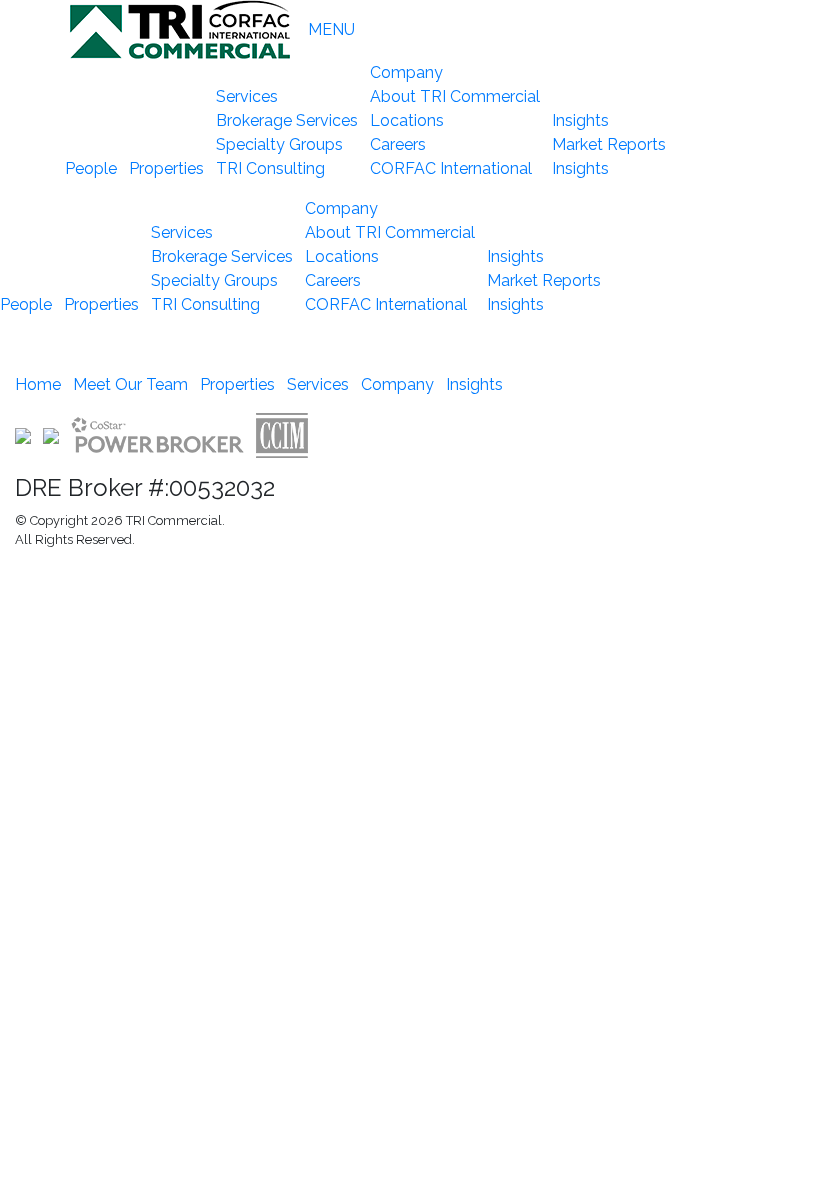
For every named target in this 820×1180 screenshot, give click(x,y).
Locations (407, 120)
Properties (166, 168)
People (91, 168)
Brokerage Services (287, 120)
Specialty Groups (279, 144)
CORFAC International (451, 168)
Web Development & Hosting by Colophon (140, 574)
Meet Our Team (130, 384)
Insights (582, 120)
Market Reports (609, 144)
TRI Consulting (270, 168)
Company (408, 72)
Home (38, 384)
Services (249, 96)
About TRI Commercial (455, 96)
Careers (398, 144)
